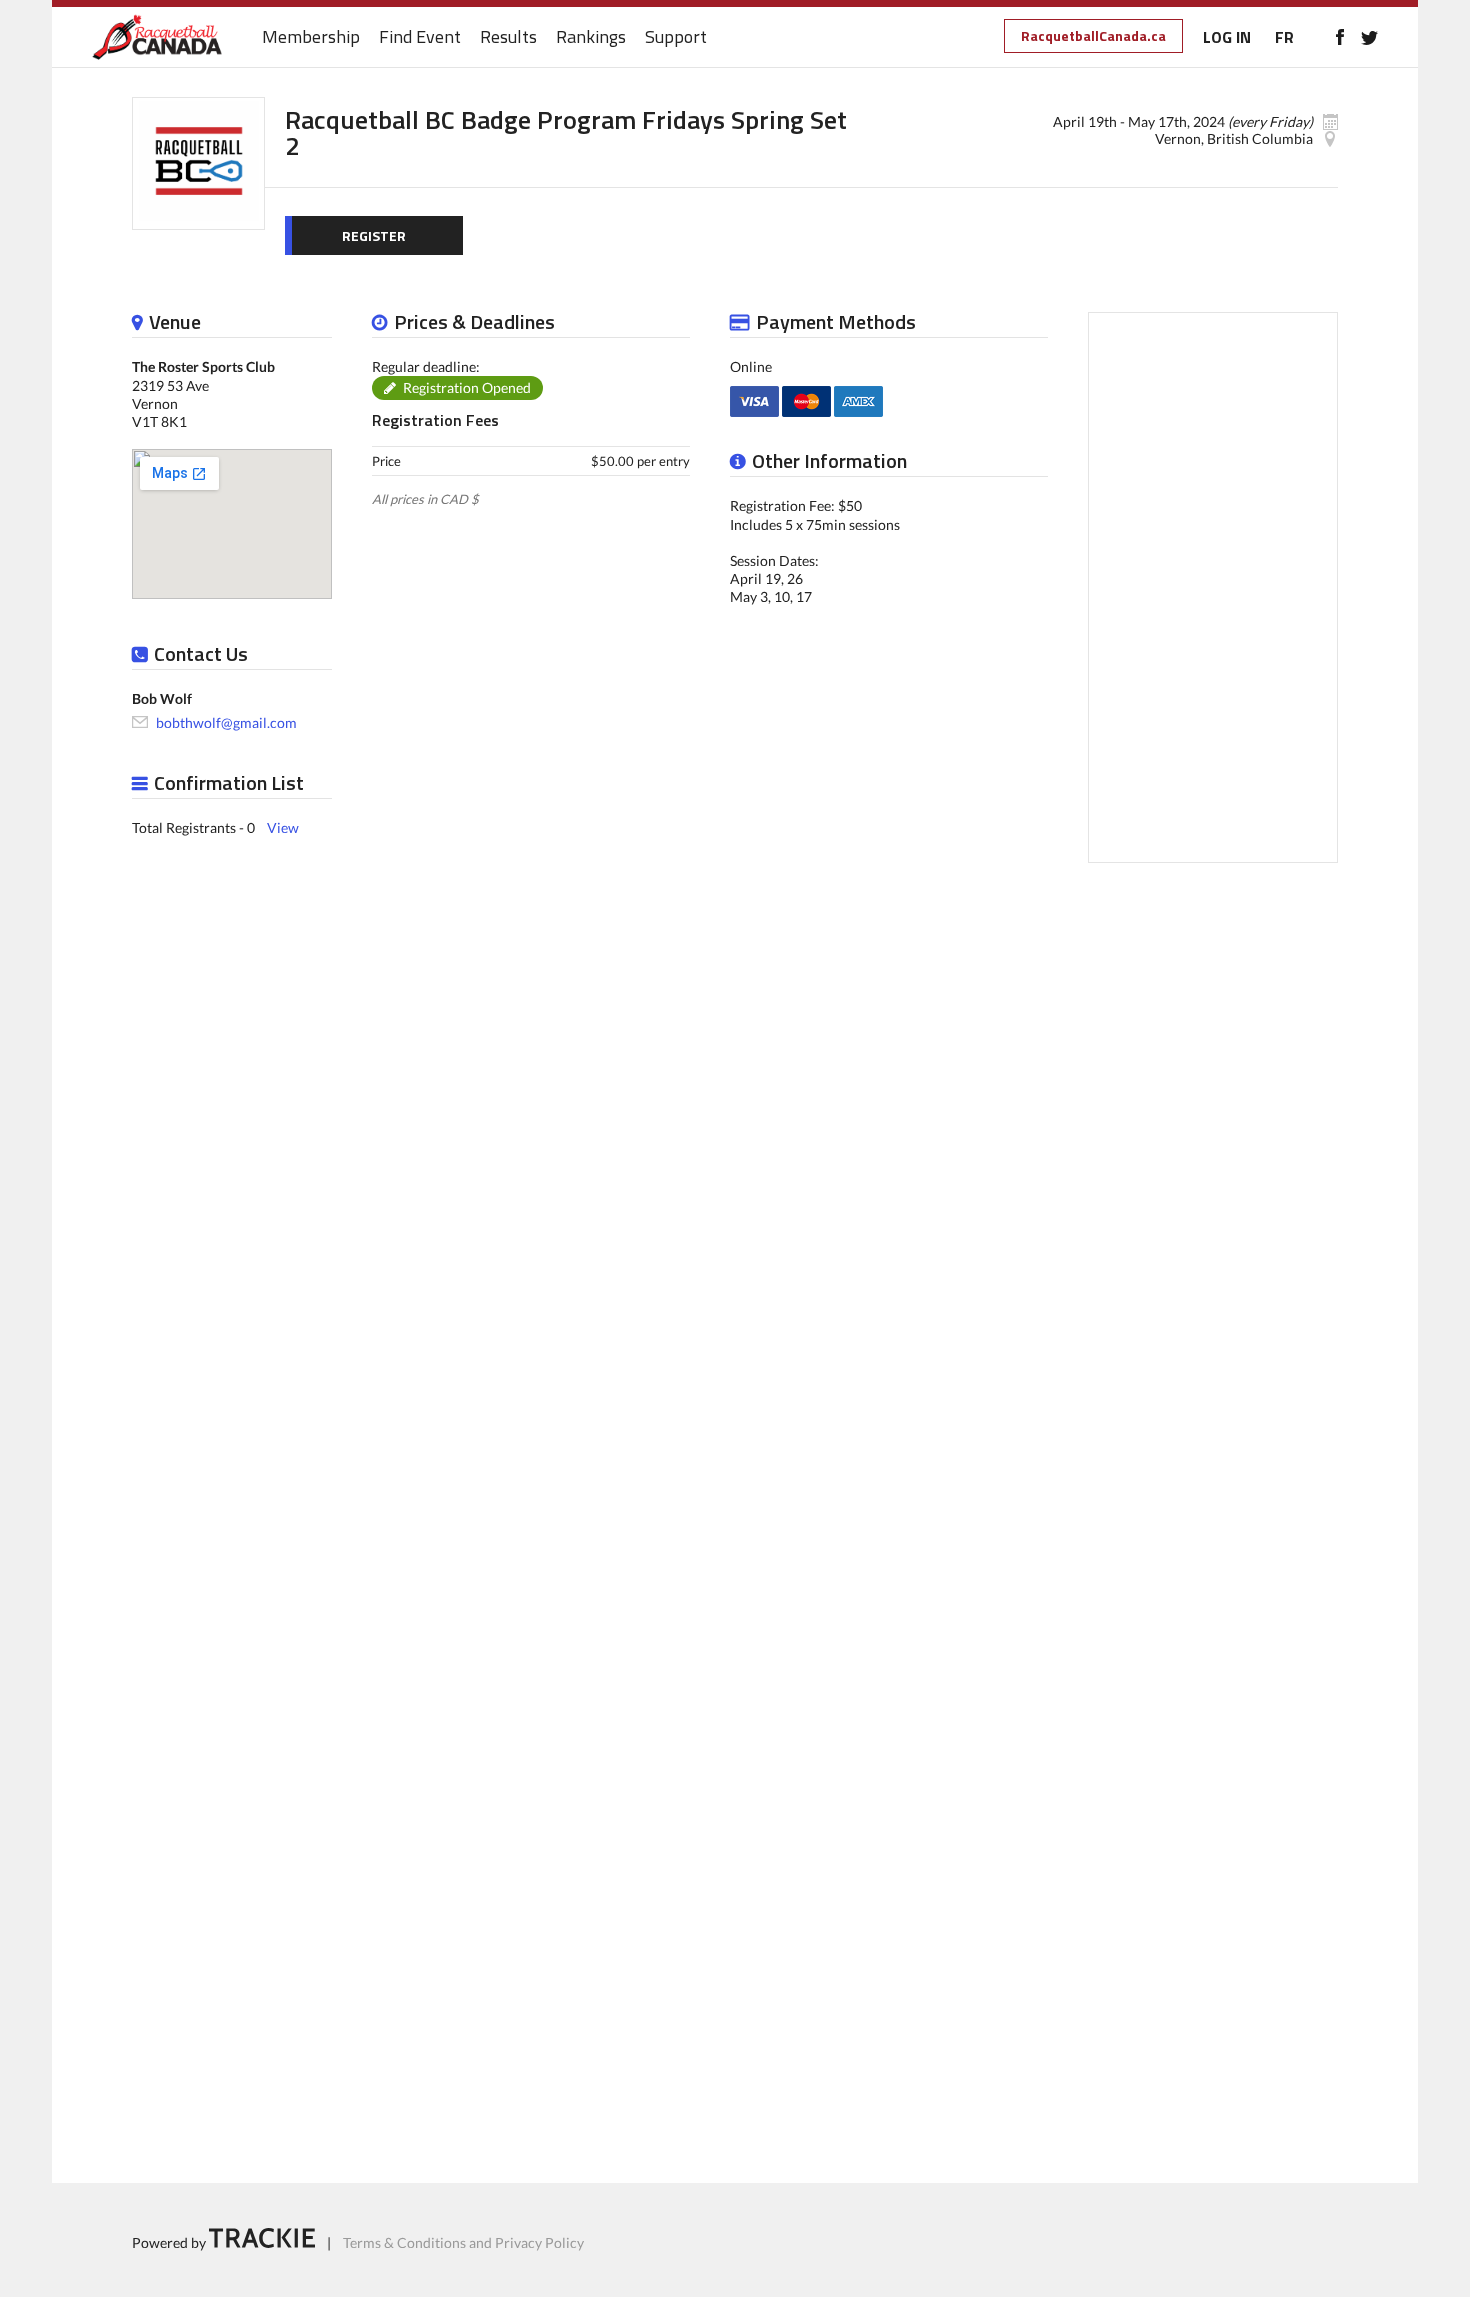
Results (508, 37)
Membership (311, 37)
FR (1284, 37)
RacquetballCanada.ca (1093, 35)
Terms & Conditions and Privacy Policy (463, 2242)
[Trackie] (262, 2242)
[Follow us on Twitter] (1369, 37)
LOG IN (1227, 37)
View (283, 827)
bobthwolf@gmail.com (226, 721)
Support (676, 37)
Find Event (420, 37)
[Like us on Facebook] (1339, 37)
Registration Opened (467, 387)
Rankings (591, 37)
